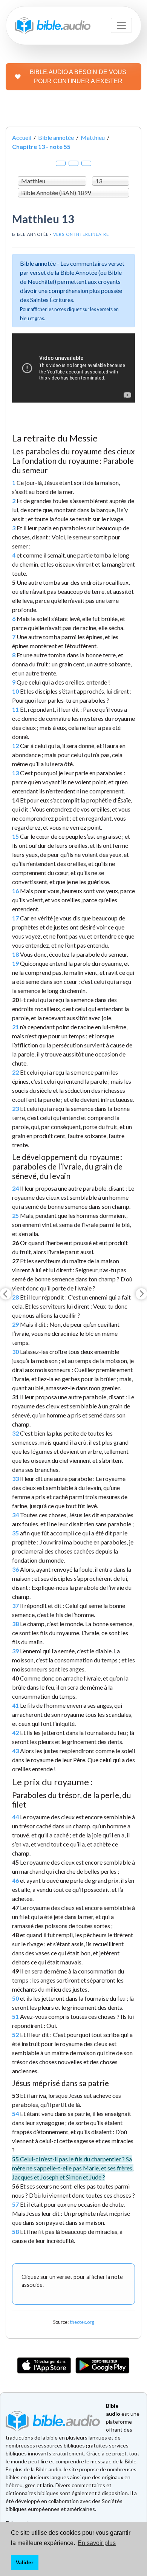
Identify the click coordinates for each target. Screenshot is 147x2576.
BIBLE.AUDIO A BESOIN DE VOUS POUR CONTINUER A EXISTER (78, 77)
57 (15, 2204)
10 (15, 691)
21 (15, 1027)
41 (15, 1705)
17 (15, 918)
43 (15, 1751)
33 (15, 1479)
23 (15, 1108)
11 (15, 709)
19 (15, 963)
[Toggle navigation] (121, 25)
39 (15, 1651)
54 (15, 2114)
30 (15, 1352)
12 (15, 746)
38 (15, 1624)
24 (15, 1188)
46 (15, 1880)
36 (15, 1569)
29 (15, 1324)
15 (15, 836)
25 (15, 1215)
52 (15, 2035)
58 (15, 2231)
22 (15, 1072)
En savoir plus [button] (97, 2543)
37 (15, 1606)
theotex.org (82, 2322)
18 (15, 954)
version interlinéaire (81, 234)
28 (15, 1297)
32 (15, 1433)
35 (15, 1533)
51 (15, 2016)
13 (15, 773)
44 (15, 1817)
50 (15, 1998)
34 (15, 1515)
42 (15, 1733)
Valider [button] (24, 2562)
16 (15, 891)
